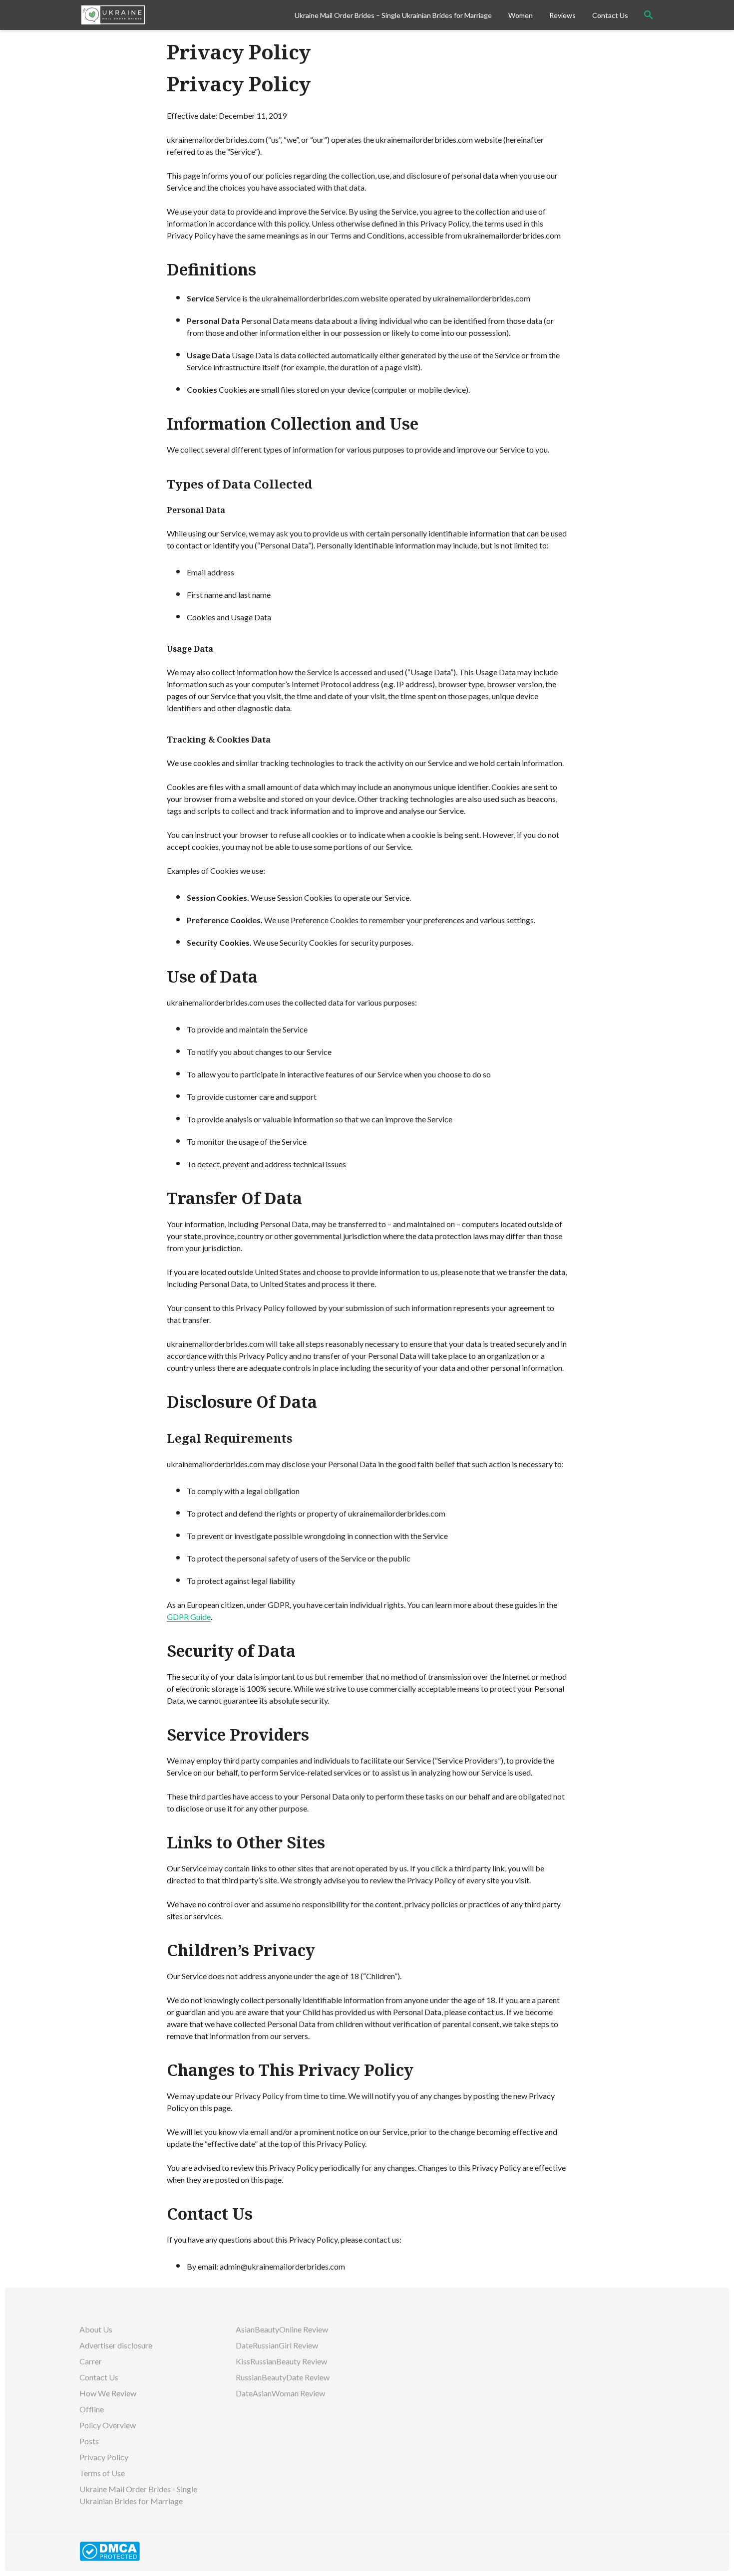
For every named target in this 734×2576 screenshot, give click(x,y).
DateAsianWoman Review (281, 2393)
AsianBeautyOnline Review (283, 2329)
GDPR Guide (189, 1617)
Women (521, 15)
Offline (92, 2409)
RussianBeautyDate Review (283, 2377)
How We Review (108, 2393)
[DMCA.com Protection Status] (110, 2550)
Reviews (562, 15)
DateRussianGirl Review (278, 2345)
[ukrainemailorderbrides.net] (183, 15)
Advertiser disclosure (116, 2345)
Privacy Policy (104, 2457)
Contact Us (610, 15)
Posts (89, 2441)
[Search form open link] (649, 15)
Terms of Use (102, 2473)
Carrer (91, 2361)
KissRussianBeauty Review (282, 2361)
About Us (96, 2329)
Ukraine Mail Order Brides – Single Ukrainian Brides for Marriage (393, 15)
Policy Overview (108, 2425)
